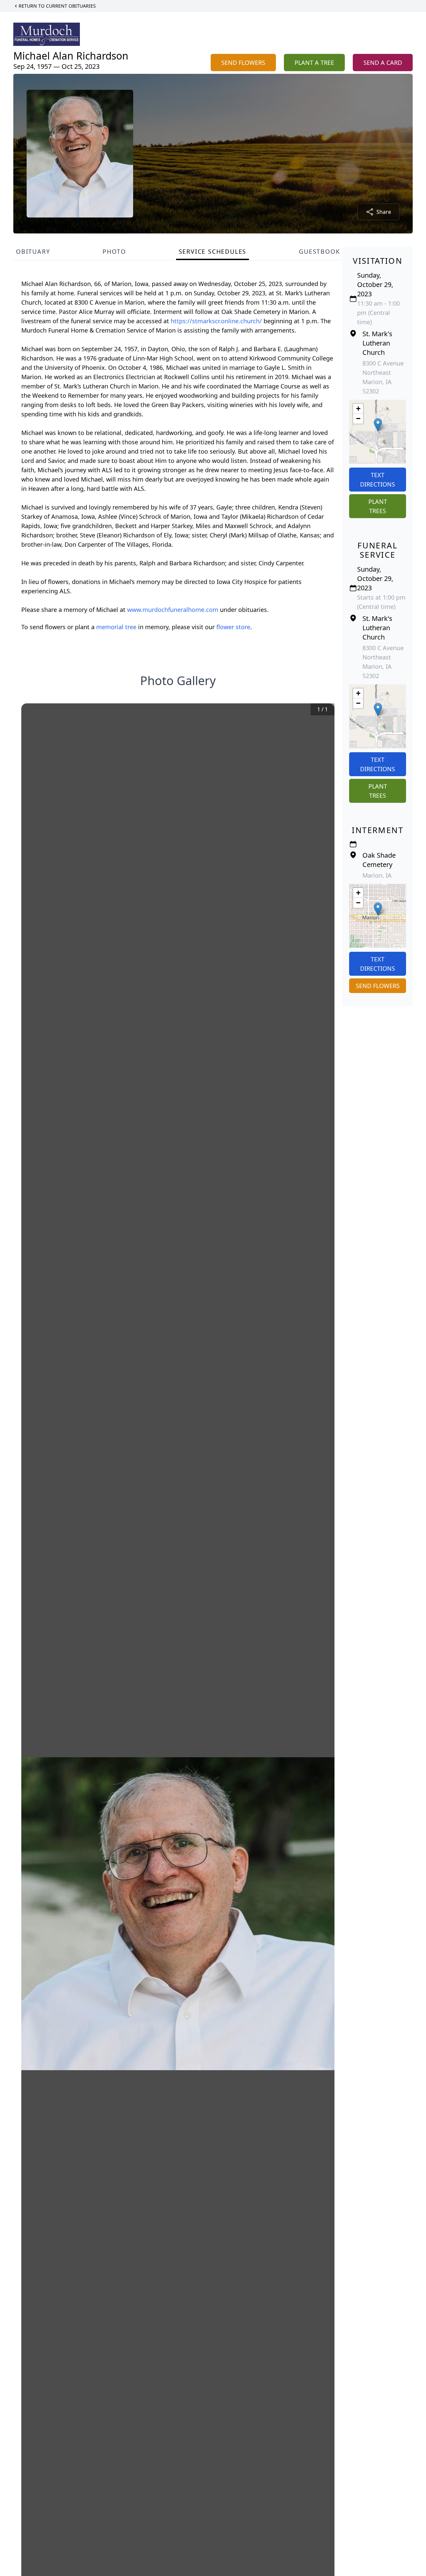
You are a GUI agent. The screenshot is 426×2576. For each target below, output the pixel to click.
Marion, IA (377, 875)
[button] (378, 425)
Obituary (33, 251)
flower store (233, 627)
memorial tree (116, 627)
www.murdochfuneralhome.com (174, 610)
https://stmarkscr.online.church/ (217, 321)
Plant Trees (378, 506)
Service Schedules (213, 251)
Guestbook (319, 251)
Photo (114, 251)
